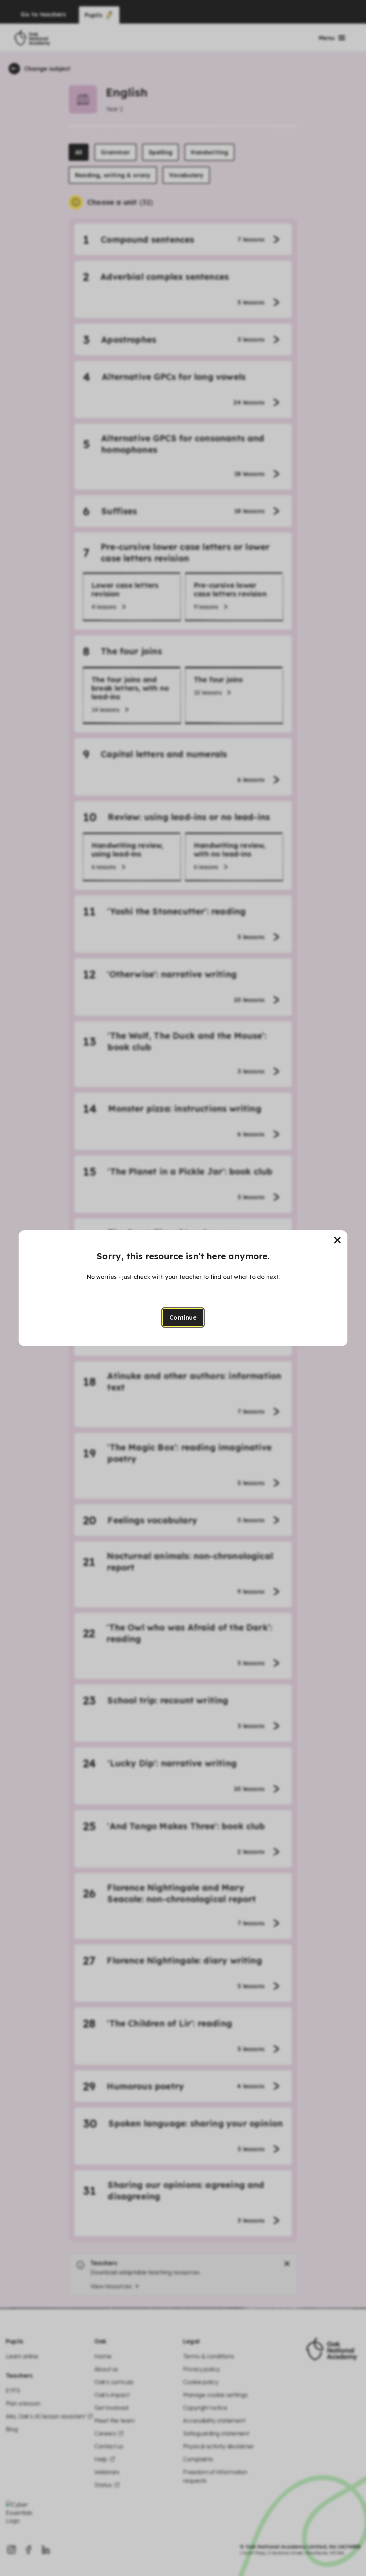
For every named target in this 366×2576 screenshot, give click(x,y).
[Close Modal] (337, 1240)
